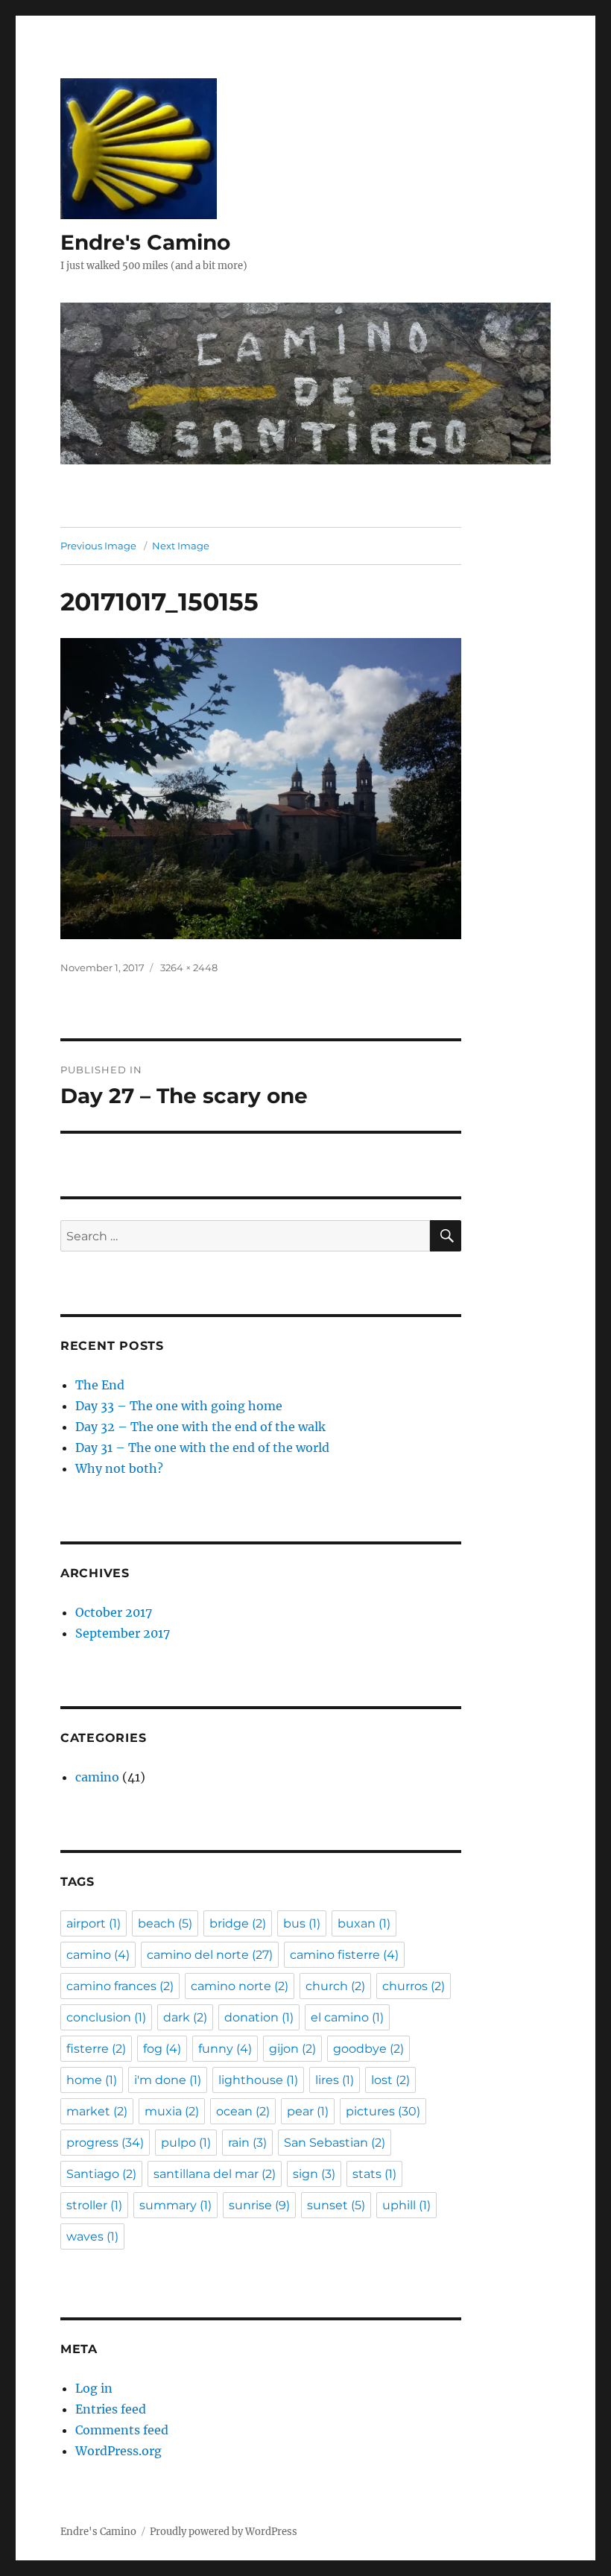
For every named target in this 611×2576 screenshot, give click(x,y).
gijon (292, 2049)
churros (414, 1986)
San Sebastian (335, 2143)
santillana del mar (215, 2174)
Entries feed (111, 2409)
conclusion (106, 2017)
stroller (94, 2205)
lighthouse (258, 2080)
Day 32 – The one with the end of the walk (200, 1427)
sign (314, 2174)
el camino (347, 2017)
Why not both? (119, 1468)
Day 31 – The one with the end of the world (202, 1448)
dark (185, 2017)
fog (162, 2049)
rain (247, 2143)
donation (259, 2017)
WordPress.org (118, 2451)
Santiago (101, 2174)
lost (390, 2080)
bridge (238, 1923)
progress (105, 2143)
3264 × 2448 (189, 967)
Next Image (181, 546)
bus (302, 1923)
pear (308, 2111)
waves (92, 2236)
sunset (336, 2205)
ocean (243, 2111)
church (335, 1986)
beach (165, 1923)
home (92, 2080)
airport (94, 1923)
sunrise (259, 2205)
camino (97, 1777)
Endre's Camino (145, 242)
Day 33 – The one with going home (179, 1406)
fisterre (96, 2049)
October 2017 (114, 1612)
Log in (94, 2388)
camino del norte (210, 1955)
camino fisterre (344, 1955)
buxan (364, 1923)
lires (335, 2080)
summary (175, 2205)
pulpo (186, 2143)
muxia (172, 2111)
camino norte (240, 1986)
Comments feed (122, 2430)
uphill (406, 2205)
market (97, 2111)
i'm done (168, 2080)
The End (100, 1385)
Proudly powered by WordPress (224, 2532)
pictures (383, 2111)
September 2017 (123, 1633)
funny (225, 2049)
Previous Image (98, 546)
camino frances (120, 1986)
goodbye (368, 2049)
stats (374, 2174)
